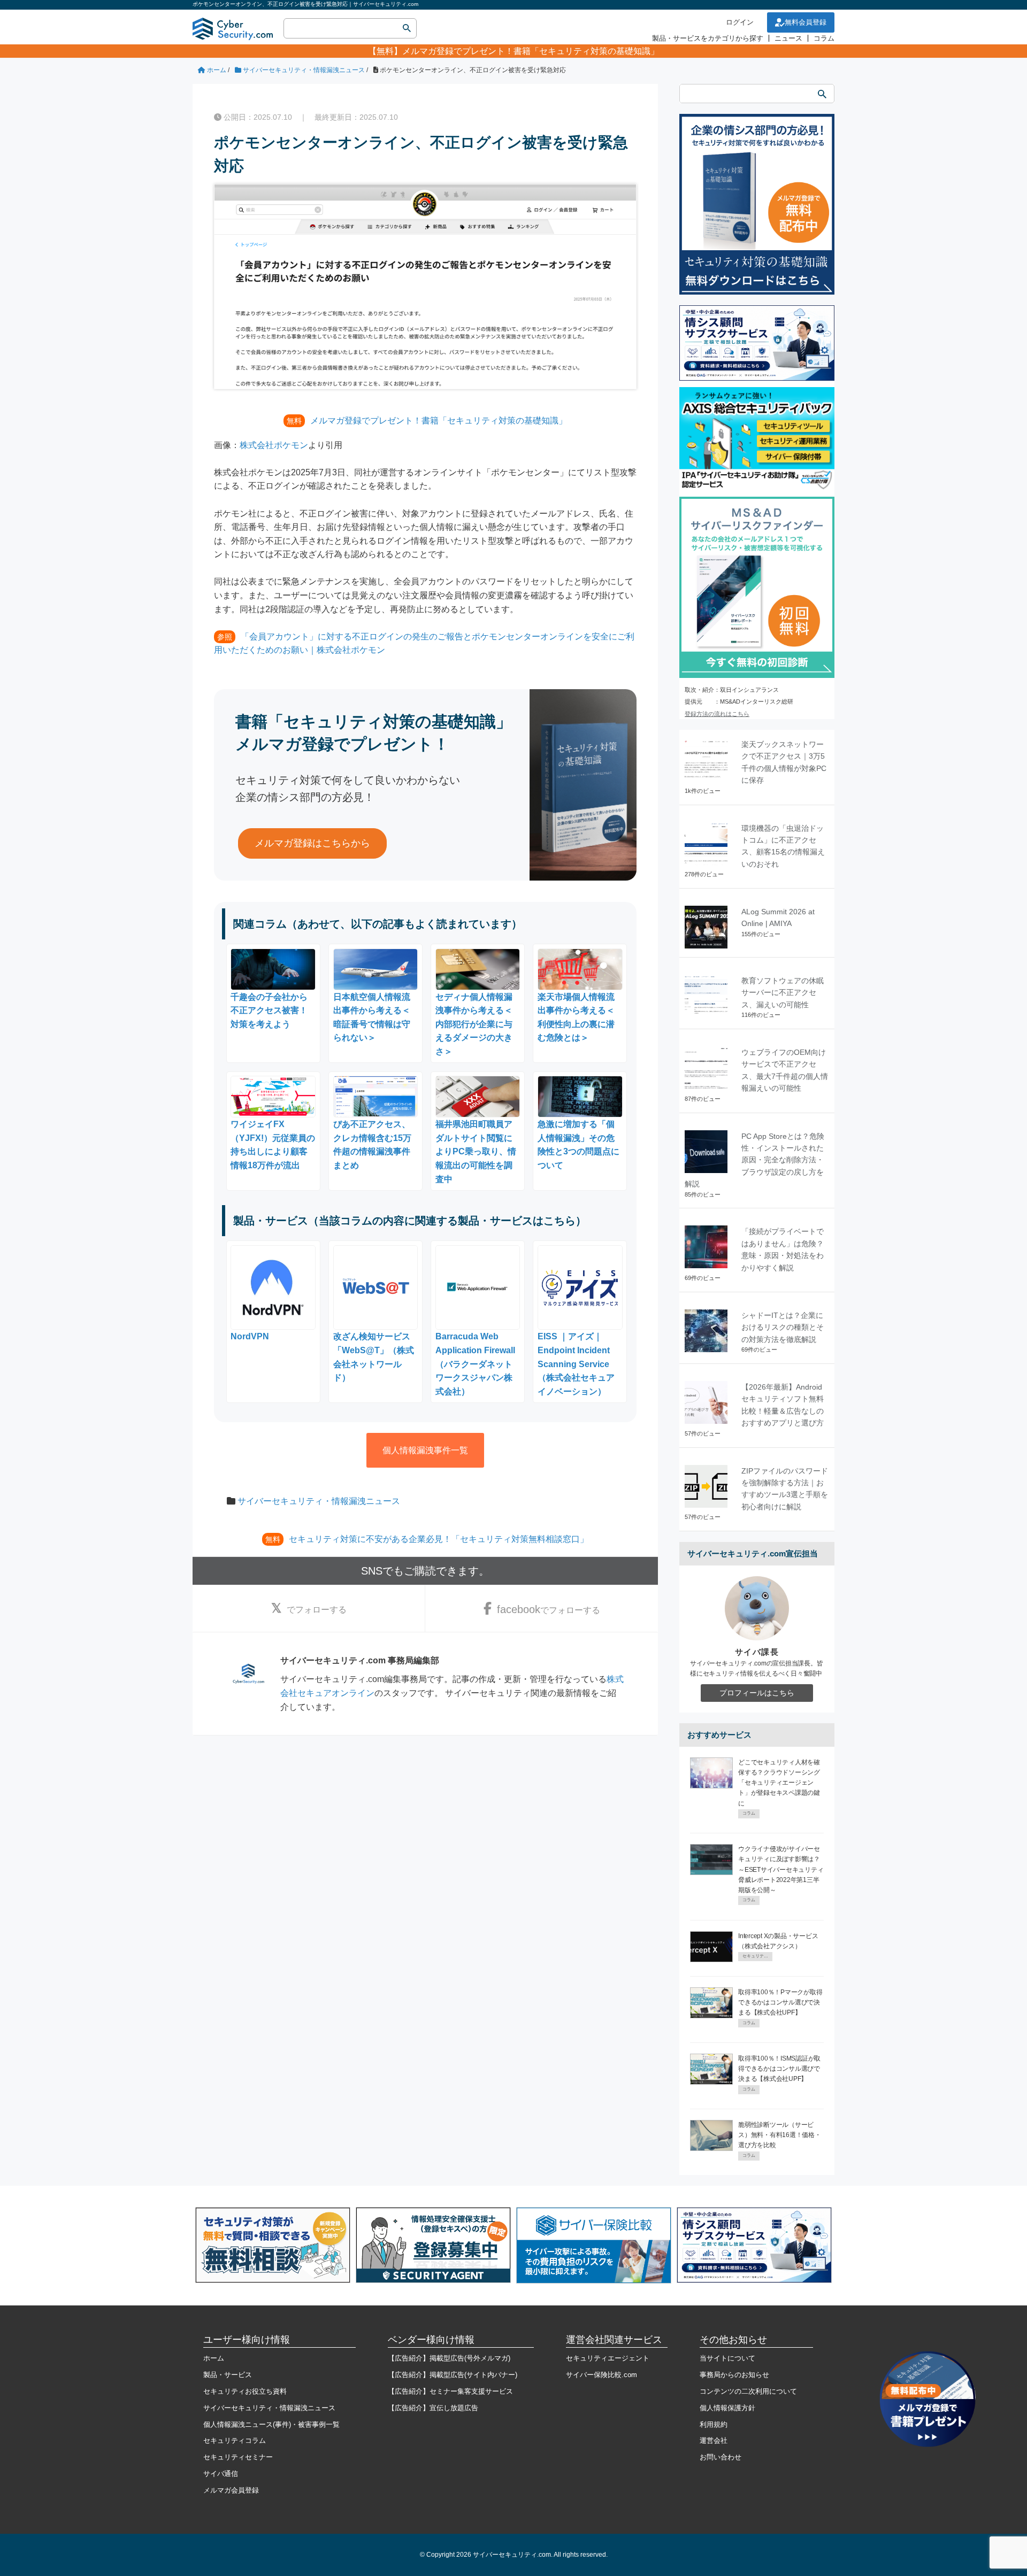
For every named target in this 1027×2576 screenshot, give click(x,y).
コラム (824, 38)
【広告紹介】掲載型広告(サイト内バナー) (453, 2375)
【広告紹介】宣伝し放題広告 (433, 2408)
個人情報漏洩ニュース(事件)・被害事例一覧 (271, 2424)
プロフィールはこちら (757, 1693)
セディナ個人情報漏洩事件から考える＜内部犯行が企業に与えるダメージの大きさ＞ (474, 1024)
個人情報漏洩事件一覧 (425, 1450)
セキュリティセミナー (238, 2457)
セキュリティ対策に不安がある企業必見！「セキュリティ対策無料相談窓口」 (439, 1539)
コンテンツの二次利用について (748, 2391)
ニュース (788, 38)
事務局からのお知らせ (734, 2375)
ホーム (214, 2358)
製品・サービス (228, 2375)
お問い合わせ (721, 2457)
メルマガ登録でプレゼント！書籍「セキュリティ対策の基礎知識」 (531, 51)
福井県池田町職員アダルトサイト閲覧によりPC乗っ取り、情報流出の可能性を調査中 (476, 1151)
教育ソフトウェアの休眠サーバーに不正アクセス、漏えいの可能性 (783, 993)
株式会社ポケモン (274, 445)
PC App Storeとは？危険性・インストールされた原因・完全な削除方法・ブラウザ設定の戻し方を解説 (754, 1160)
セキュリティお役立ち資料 (245, 2391)
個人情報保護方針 (727, 2408)
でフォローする (317, 1610)
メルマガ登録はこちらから (312, 843)
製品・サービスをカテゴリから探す (708, 38)
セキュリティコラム (235, 2440)
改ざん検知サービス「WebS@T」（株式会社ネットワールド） (374, 1357)
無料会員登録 (806, 22)
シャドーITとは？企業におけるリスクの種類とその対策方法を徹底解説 (783, 1327)
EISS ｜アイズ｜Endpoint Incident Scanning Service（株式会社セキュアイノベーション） (576, 1364)
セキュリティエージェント (608, 2358)
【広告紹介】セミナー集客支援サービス (450, 2391)
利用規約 (714, 2424)
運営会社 (714, 2440)
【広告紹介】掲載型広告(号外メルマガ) (449, 2358)
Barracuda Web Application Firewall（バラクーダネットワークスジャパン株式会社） (475, 1364)
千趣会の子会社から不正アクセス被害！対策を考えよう (269, 1011)
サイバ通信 (221, 2474)
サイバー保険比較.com (601, 2375)
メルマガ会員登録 (231, 2490)
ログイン (740, 22)
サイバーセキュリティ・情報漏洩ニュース (319, 1501)
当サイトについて (727, 2358)
